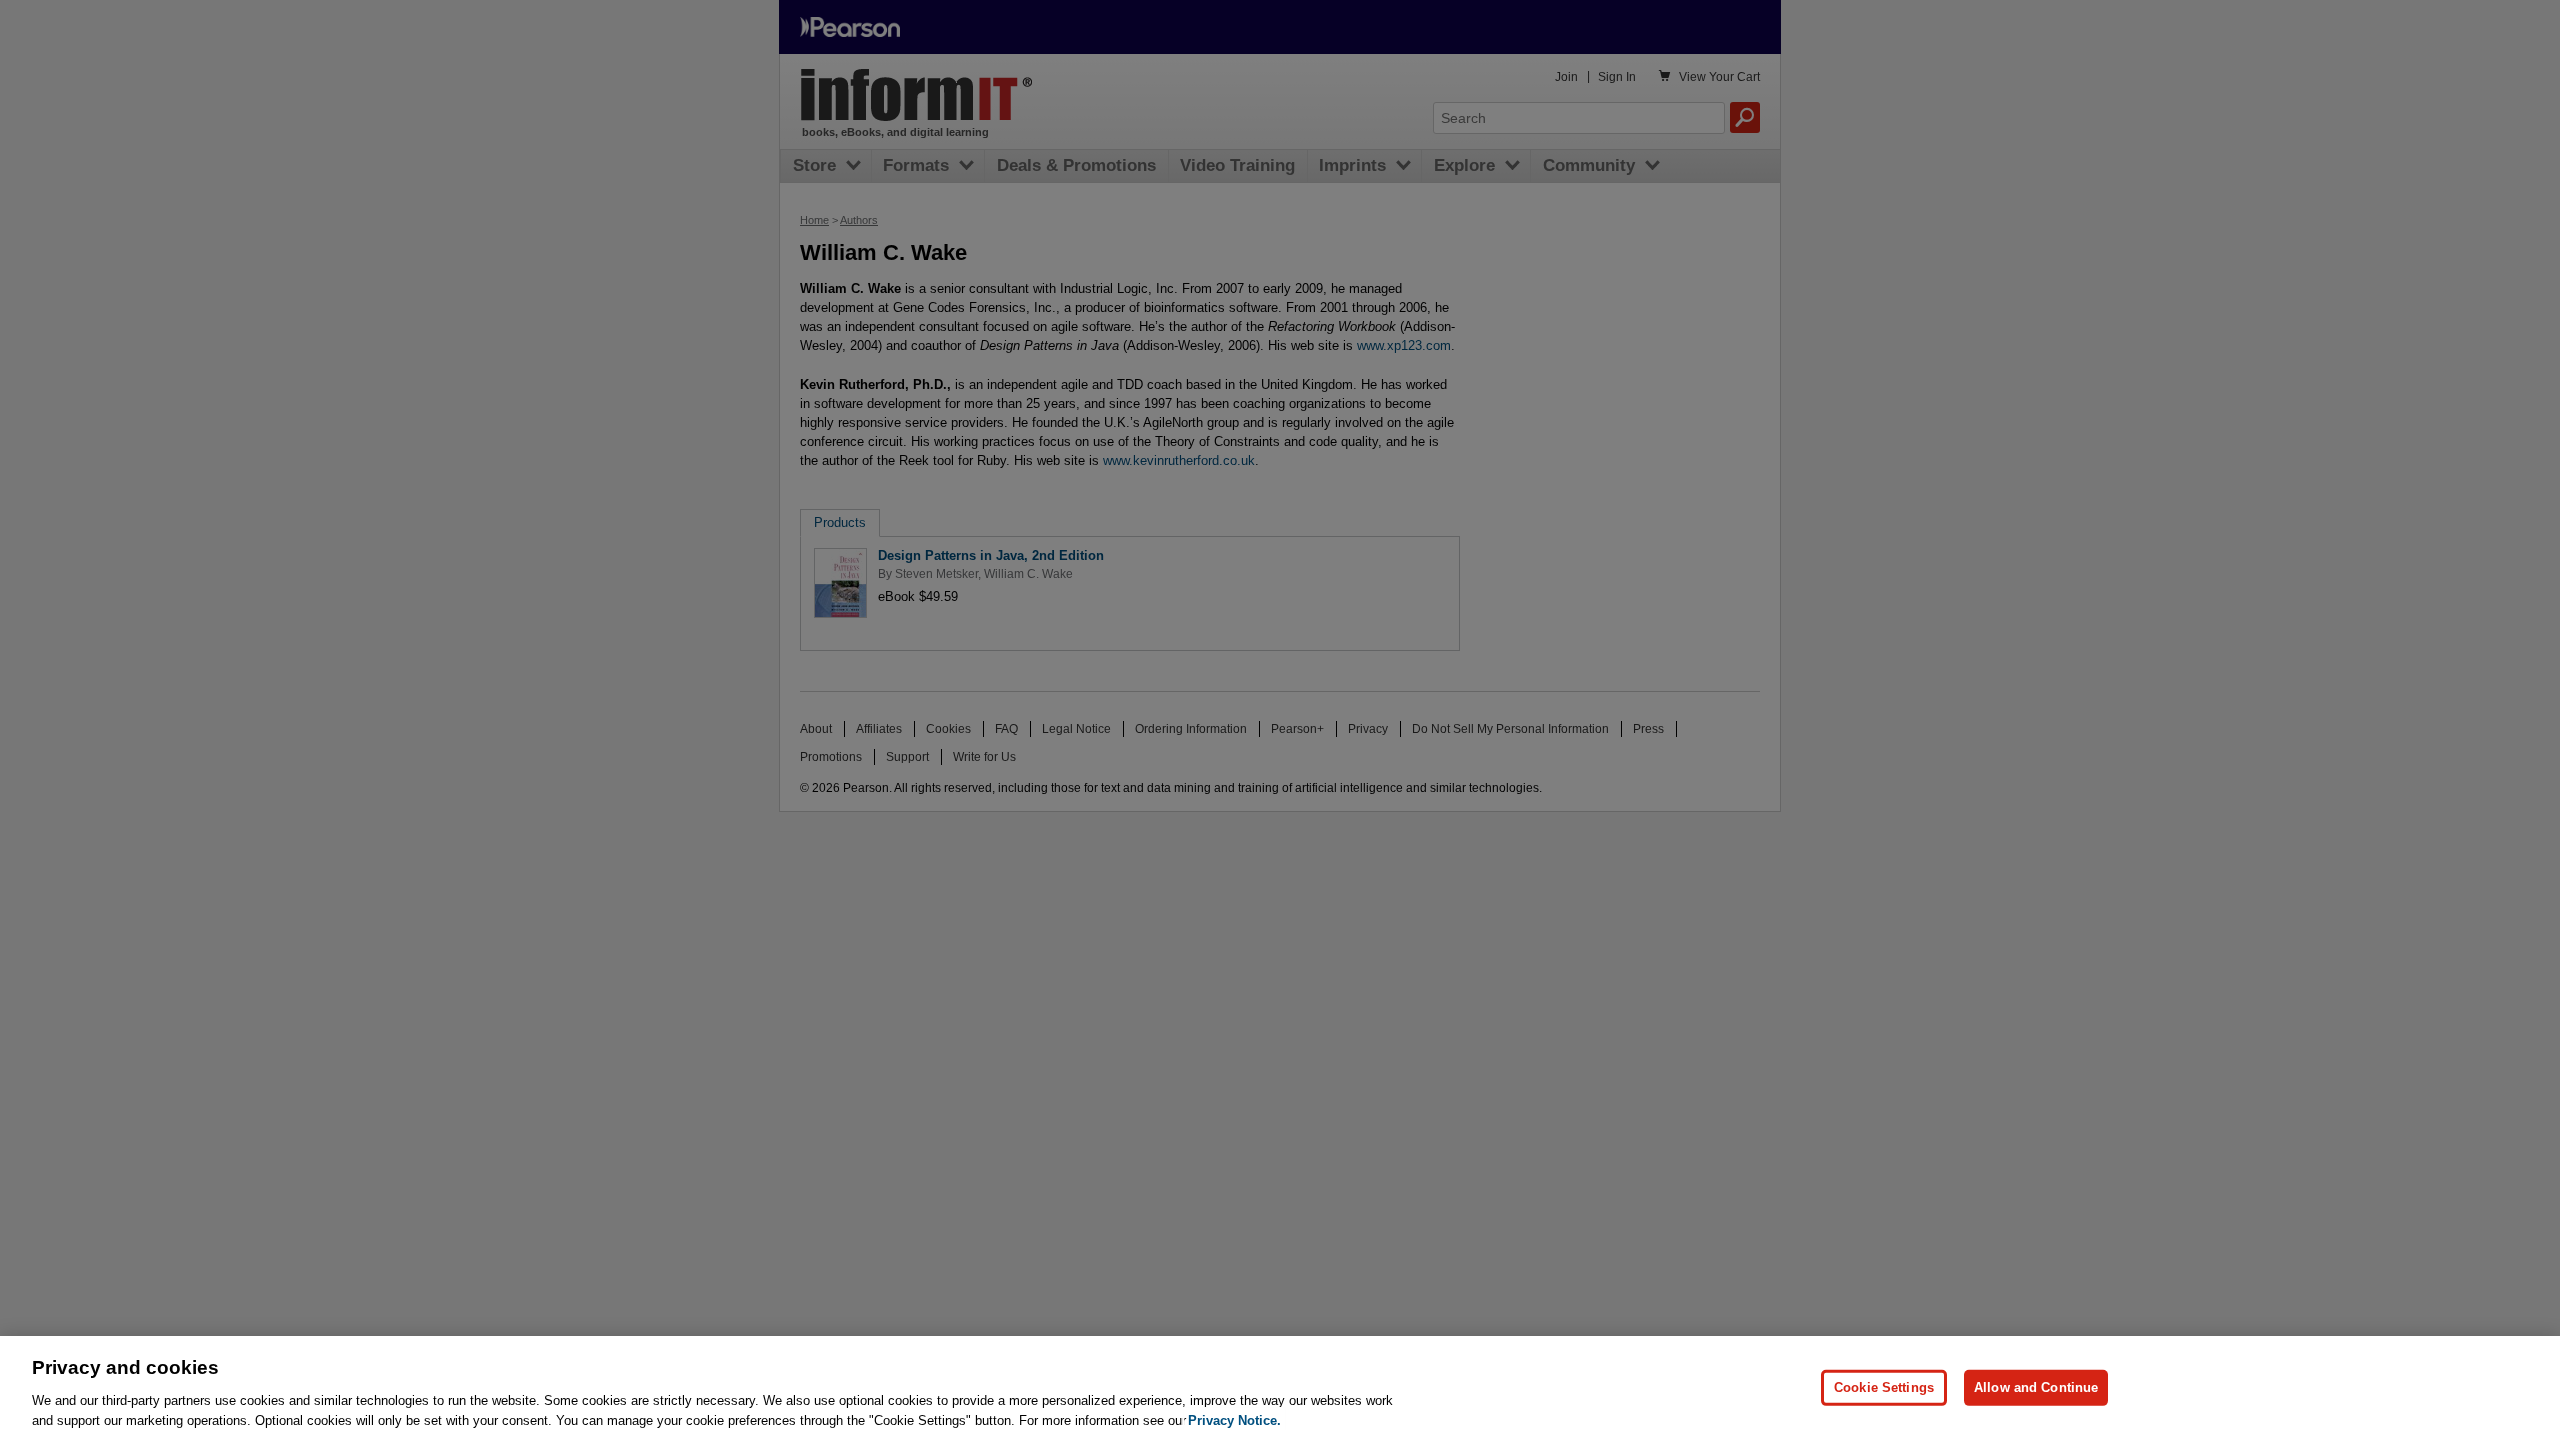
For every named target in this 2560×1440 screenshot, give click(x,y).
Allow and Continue (2036, 1387)
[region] (1280, 1388)
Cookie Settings (1884, 1387)
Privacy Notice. (1234, 1419)
